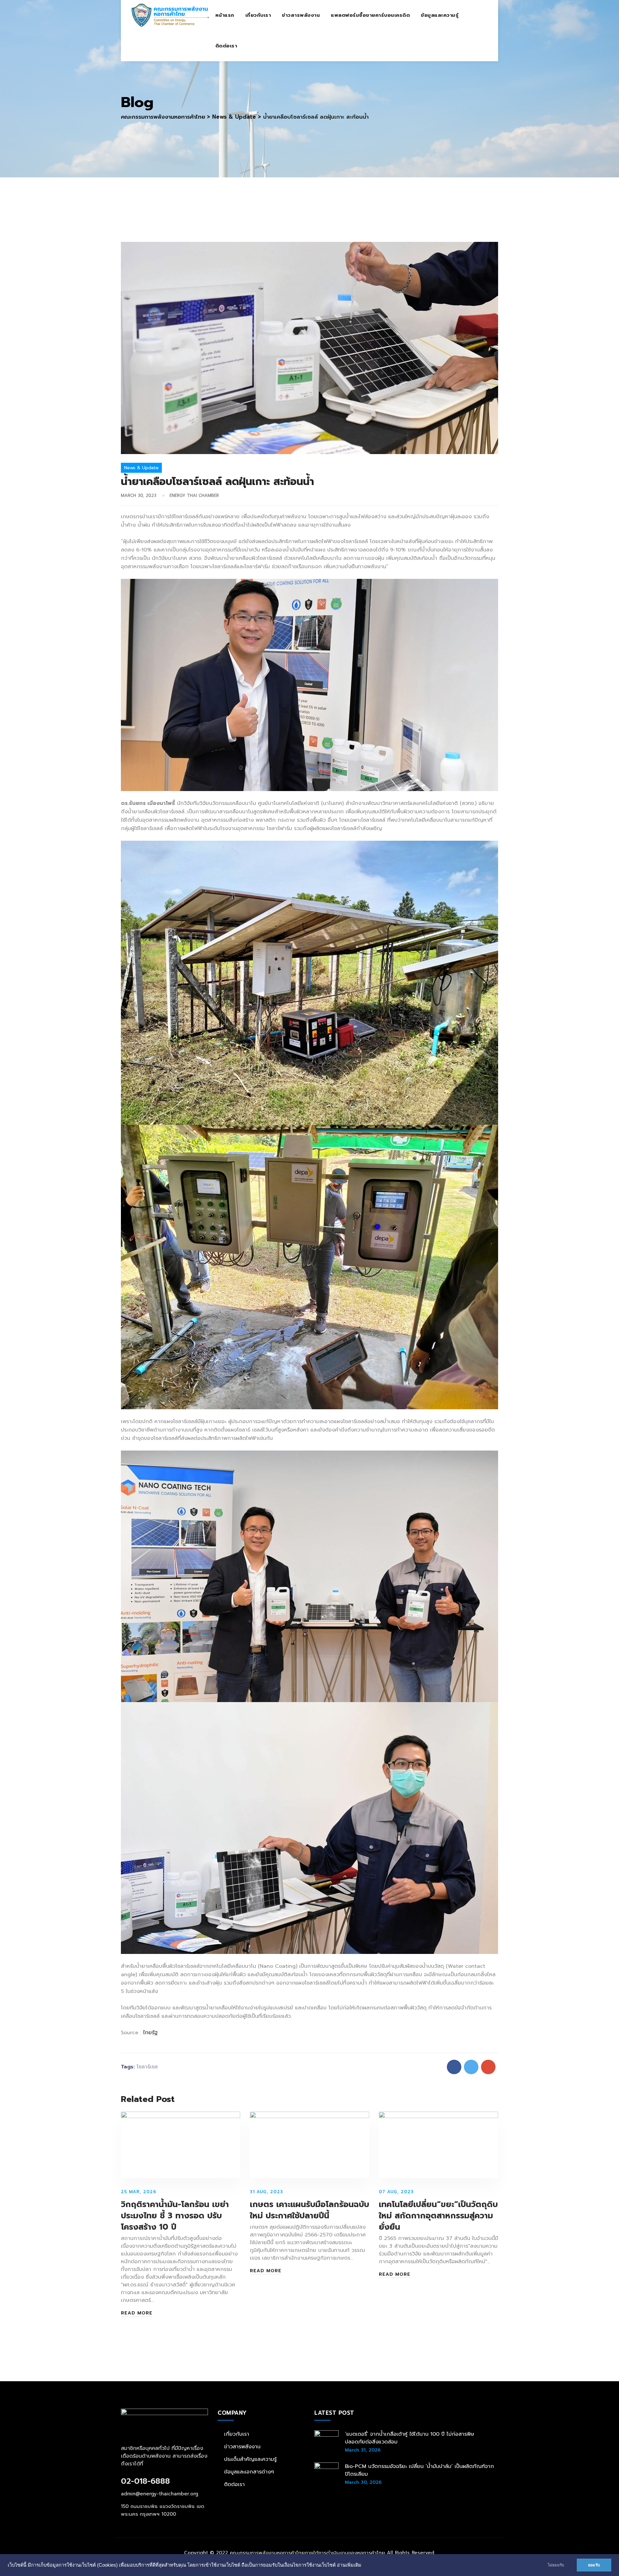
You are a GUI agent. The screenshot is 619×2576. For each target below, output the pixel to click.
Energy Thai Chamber (194, 495)
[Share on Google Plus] (488, 2067)
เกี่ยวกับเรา (258, 15)
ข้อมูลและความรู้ (440, 15)
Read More (137, 2313)
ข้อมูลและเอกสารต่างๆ (249, 2472)
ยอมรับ (594, 2565)
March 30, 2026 (363, 2482)
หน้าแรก (225, 15)
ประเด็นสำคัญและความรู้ (250, 2459)
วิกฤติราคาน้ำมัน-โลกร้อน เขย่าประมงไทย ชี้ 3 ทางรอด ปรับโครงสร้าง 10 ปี (175, 2216)
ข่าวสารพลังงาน (301, 15)
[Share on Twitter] (471, 2067)
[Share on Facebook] (454, 2067)
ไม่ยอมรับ (556, 2565)
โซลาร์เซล (147, 2067)
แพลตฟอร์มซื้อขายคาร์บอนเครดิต (370, 15)
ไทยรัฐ (150, 2033)
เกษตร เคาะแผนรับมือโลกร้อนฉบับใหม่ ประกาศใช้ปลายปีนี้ (309, 2210)
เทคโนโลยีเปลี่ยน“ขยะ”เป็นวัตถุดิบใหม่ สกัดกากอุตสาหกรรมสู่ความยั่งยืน (438, 2216)
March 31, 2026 (363, 2450)
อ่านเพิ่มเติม (349, 2565)
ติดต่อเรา (226, 46)
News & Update (141, 468)
